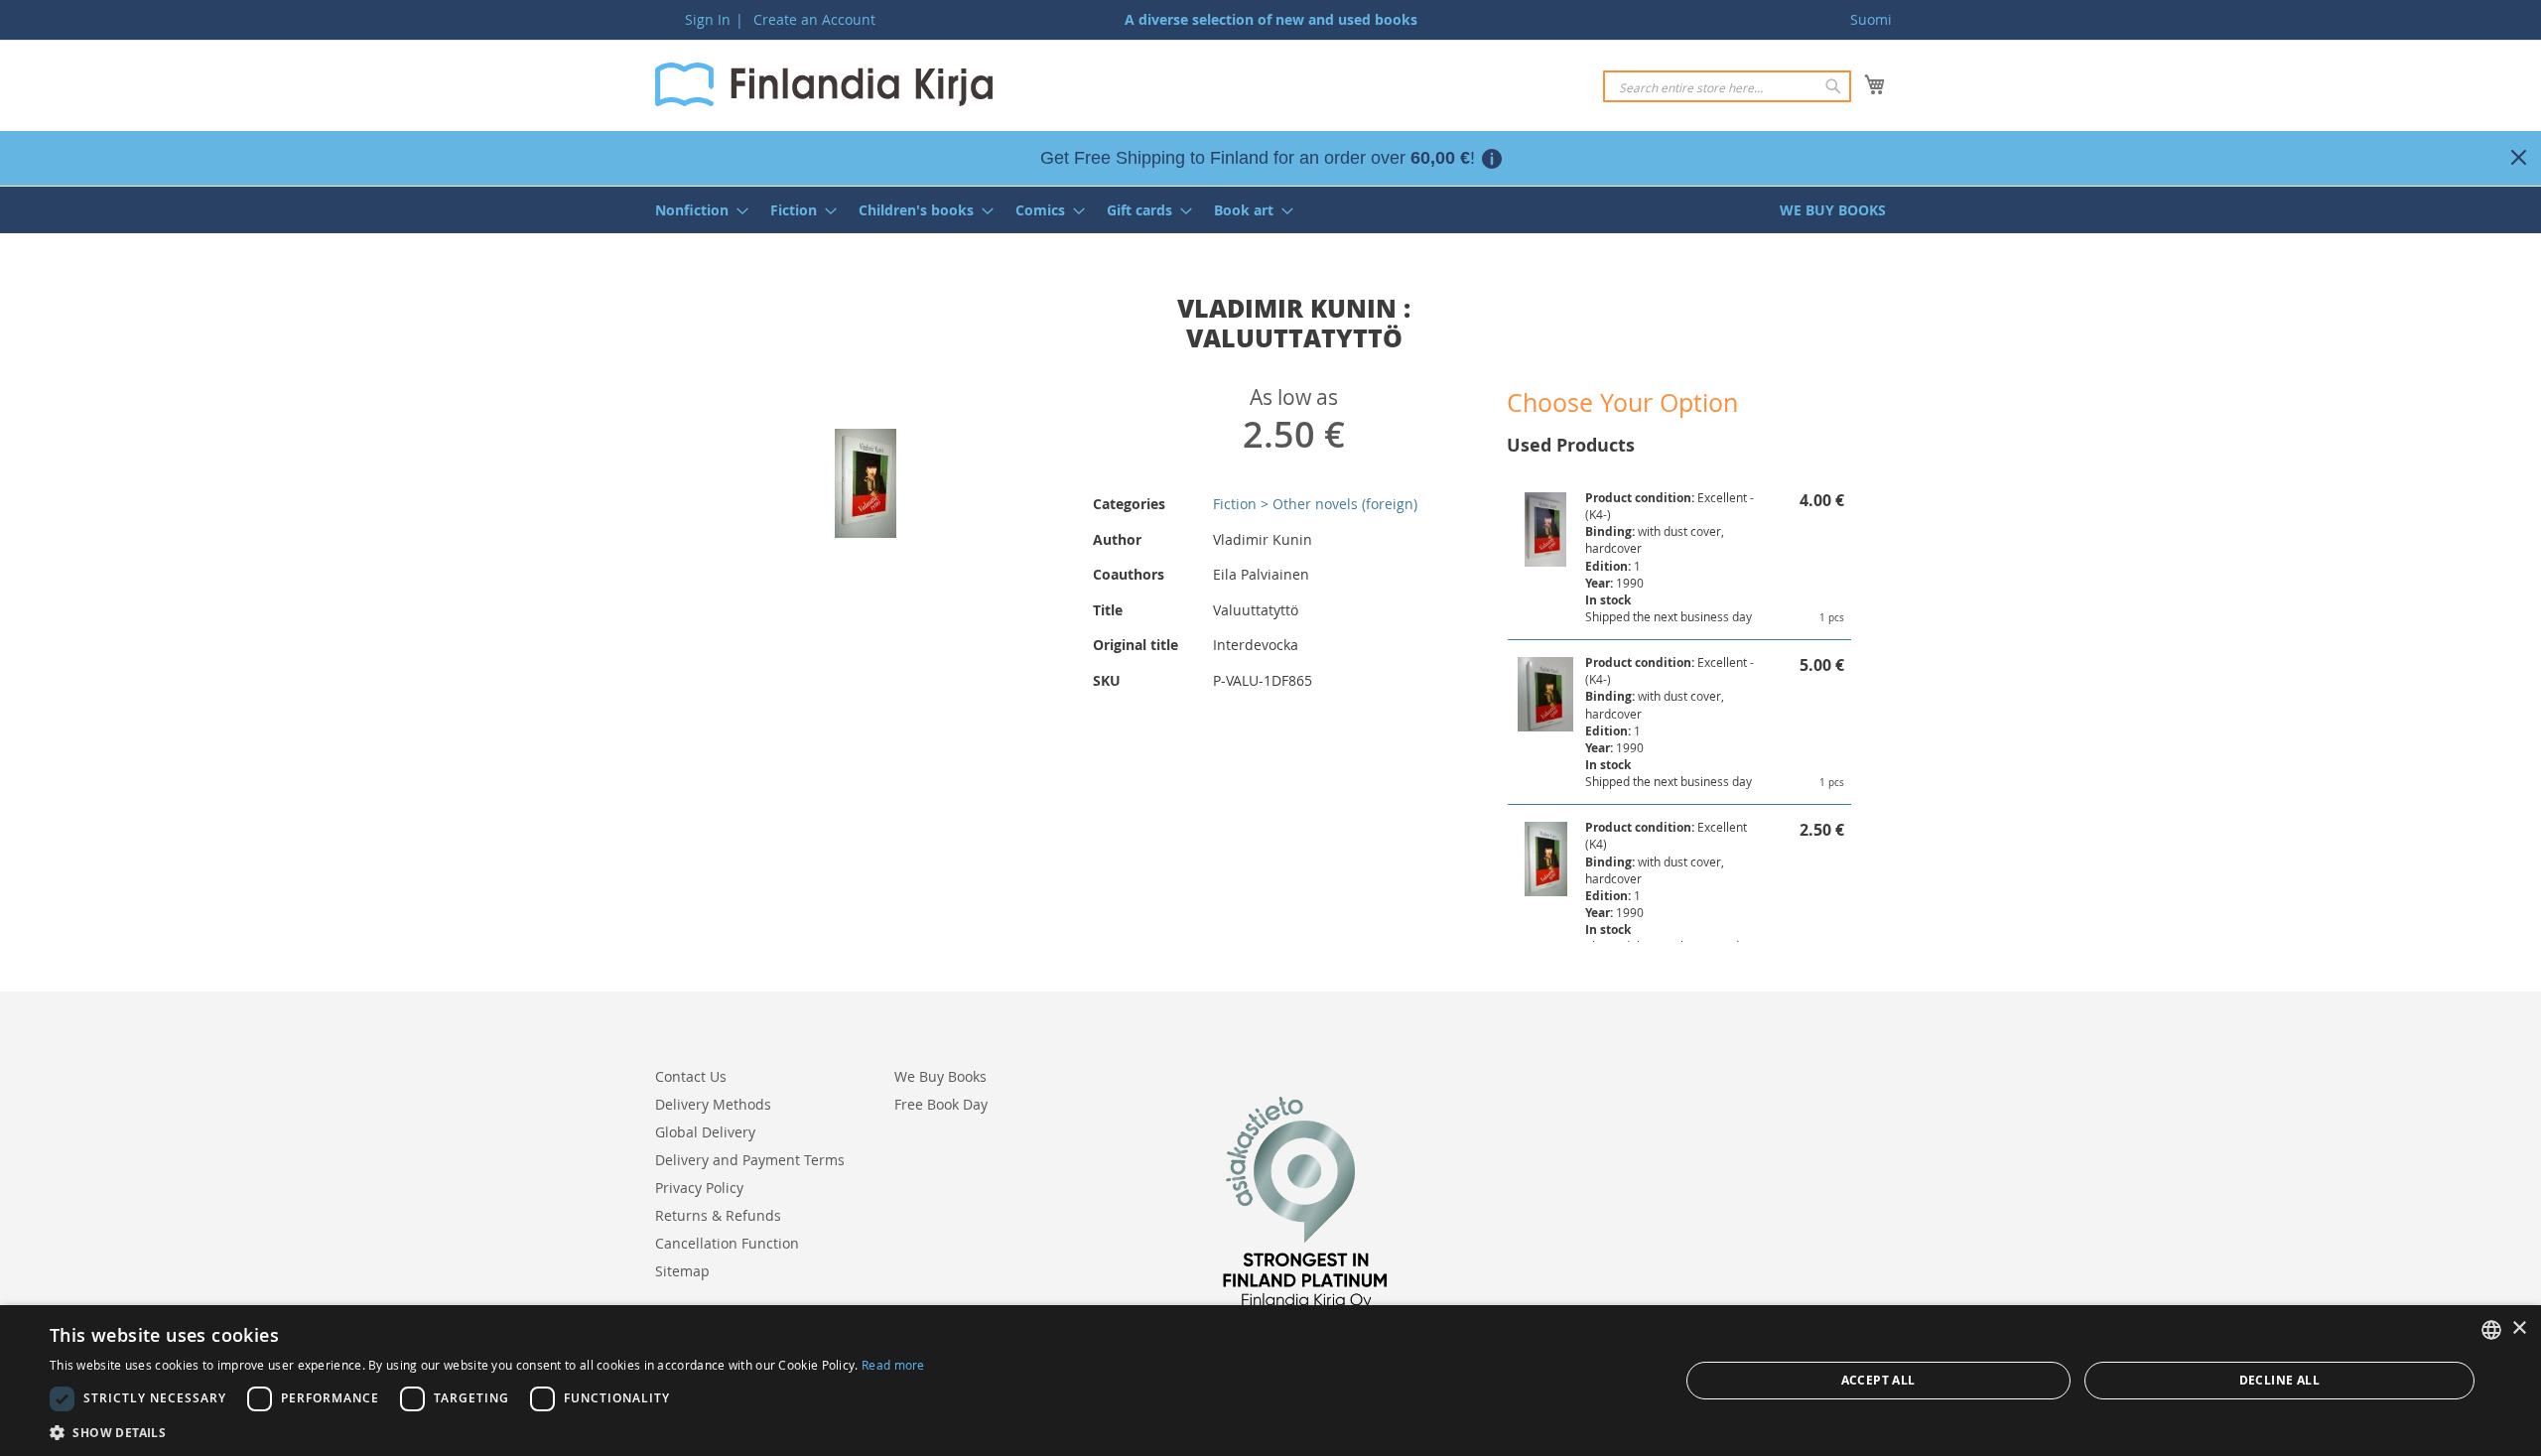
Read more (893, 1365)
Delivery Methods (713, 1104)
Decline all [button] (2279, 1380)
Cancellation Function (727, 1243)
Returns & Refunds (718, 1215)
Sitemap (682, 1271)
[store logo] (824, 84)
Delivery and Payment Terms (750, 1160)
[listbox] (2491, 1330)
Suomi (1871, 19)
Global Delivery (705, 1132)
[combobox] (1727, 86)
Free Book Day (941, 1104)
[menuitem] (696, 210)
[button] (487, 1432)
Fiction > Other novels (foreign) (1315, 504)
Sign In (708, 19)
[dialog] (1270, 1381)
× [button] (2519, 1328)
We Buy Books (940, 1076)
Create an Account (814, 19)
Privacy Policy (699, 1188)
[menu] (1270, 210)
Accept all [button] (1878, 1380)
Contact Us (691, 1076)
